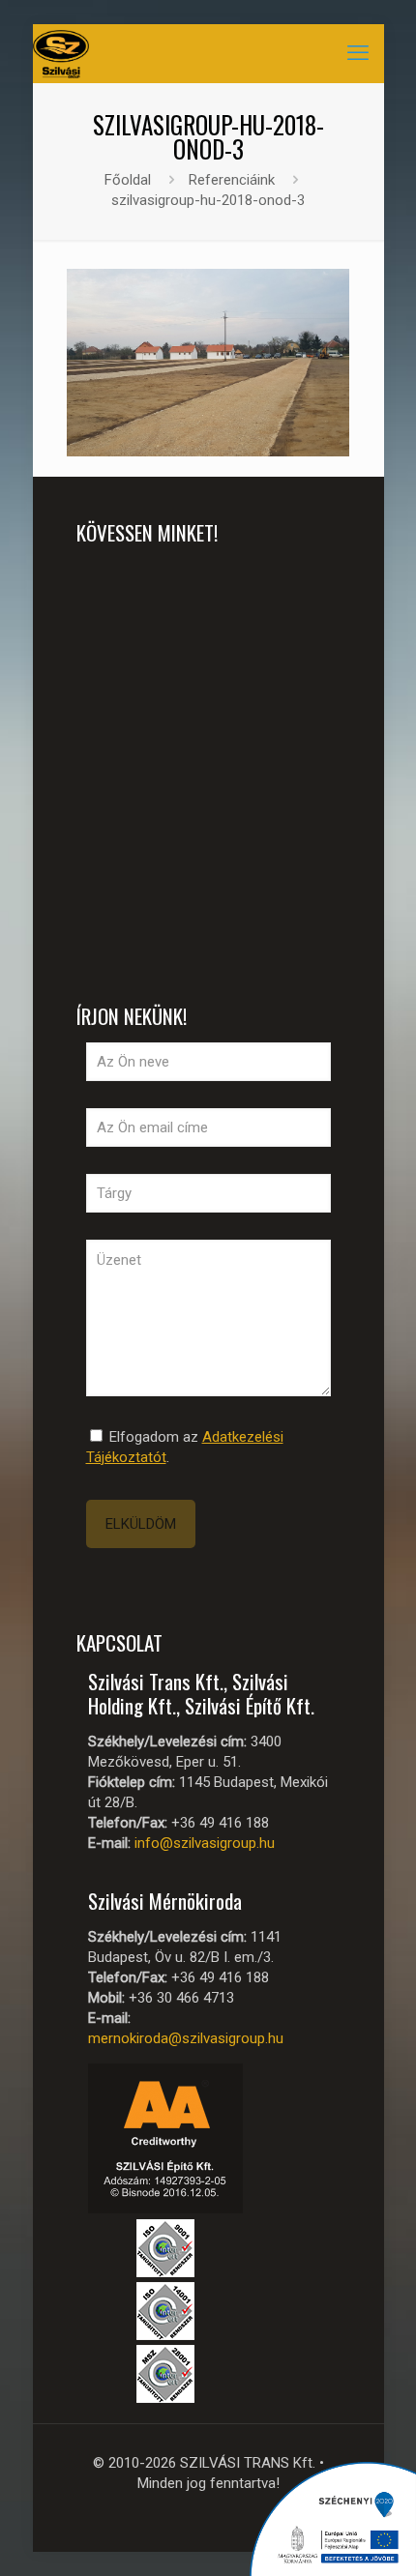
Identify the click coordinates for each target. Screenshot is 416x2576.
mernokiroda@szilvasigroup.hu (186, 2038)
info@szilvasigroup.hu (205, 1843)
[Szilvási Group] (61, 53)
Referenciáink (232, 180)
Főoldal (128, 180)
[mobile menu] (358, 53)
